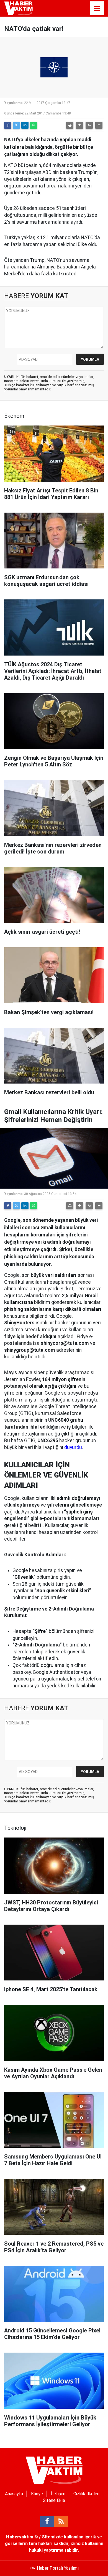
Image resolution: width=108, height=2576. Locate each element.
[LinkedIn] (25, 125)
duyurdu (73, 1447)
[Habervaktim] (18, 8)
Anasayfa (14, 2494)
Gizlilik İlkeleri (86, 2494)
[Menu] (97, 9)
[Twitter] (16, 125)
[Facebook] (8, 125)
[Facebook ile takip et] (47, 2522)
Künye (37, 2494)
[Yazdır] (70, 125)
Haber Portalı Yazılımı (58, 2568)
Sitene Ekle (54, 2500)
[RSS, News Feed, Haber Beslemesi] (61, 2522)
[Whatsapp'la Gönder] (34, 125)
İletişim (58, 2494)
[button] (79, 125)
